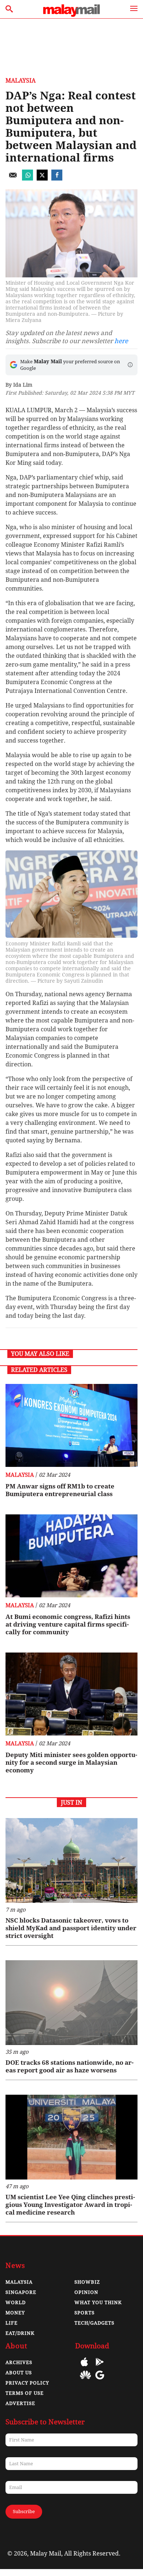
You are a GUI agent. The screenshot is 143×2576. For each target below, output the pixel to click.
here (121, 341)
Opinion (86, 2292)
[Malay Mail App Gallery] (85, 2380)
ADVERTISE (20, 2403)
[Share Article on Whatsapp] (27, 179)
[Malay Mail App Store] (84, 2367)
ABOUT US (19, 2373)
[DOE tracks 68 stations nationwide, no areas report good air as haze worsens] (71, 2003)
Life (12, 2323)
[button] (130, 365)
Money (15, 2313)
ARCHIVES (19, 2362)
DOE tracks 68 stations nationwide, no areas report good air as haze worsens (69, 2066)
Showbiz (87, 2282)
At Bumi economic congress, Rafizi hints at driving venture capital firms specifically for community (68, 1624)
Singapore (21, 2292)
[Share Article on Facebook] (57, 179)
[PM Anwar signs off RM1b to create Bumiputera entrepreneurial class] (71, 1425)
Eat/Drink (20, 2333)
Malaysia (21, 81)
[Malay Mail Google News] (100, 2380)
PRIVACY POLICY (27, 2383)
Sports (85, 2313)
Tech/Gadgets (94, 2323)
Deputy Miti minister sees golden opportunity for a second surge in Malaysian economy (71, 1763)
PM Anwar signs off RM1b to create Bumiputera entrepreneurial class (60, 1490)
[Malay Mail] (71, 15)
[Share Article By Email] (13, 179)
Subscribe (24, 2511)
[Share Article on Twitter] (42, 179)
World (16, 2302)
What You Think (98, 2302)
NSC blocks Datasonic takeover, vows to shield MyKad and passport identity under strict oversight (71, 1928)
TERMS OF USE (25, 2393)
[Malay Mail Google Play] (100, 2367)
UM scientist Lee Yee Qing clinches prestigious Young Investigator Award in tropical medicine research (70, 2205)
